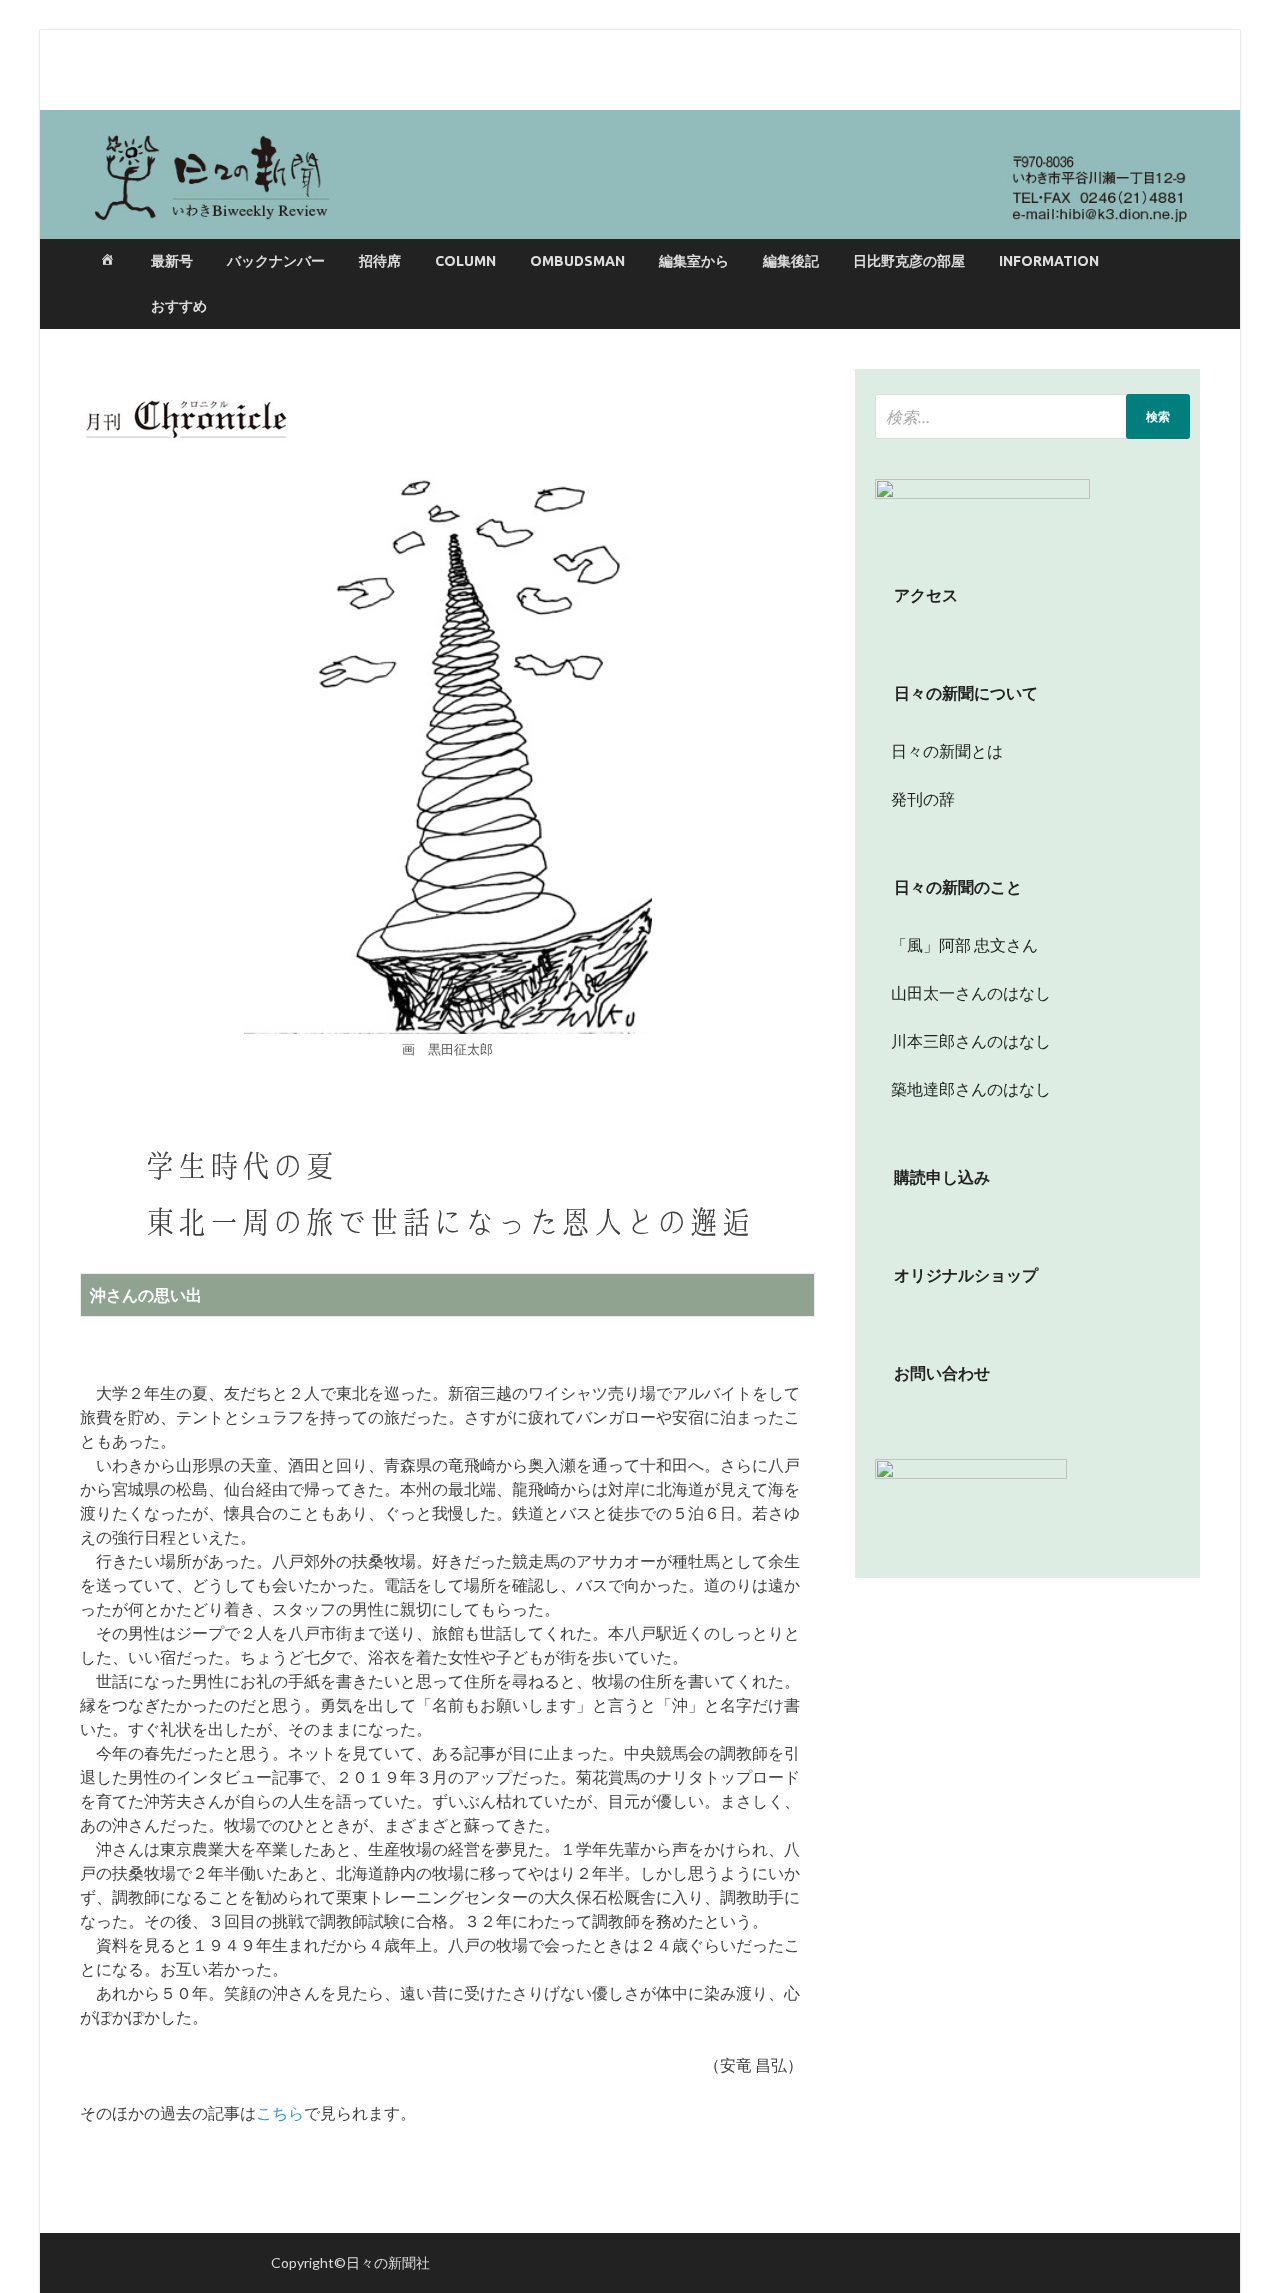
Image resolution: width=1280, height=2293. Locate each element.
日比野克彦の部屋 (909, 261)
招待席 (380, 261)
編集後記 (791, 261)
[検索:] (1032, 416)
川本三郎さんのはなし (963, 1040)
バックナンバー (276, 261)
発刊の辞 (923, 798)
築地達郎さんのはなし (963, 1088)
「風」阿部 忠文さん (956, 944)
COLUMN (465, 261)
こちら (280, 2112)
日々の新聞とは (939, 750)
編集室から (694, 261)
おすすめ (179, 306)
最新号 (172, 261)
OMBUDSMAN (577, 261)
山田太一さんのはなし (963, 992)
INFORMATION (1049, 261)
